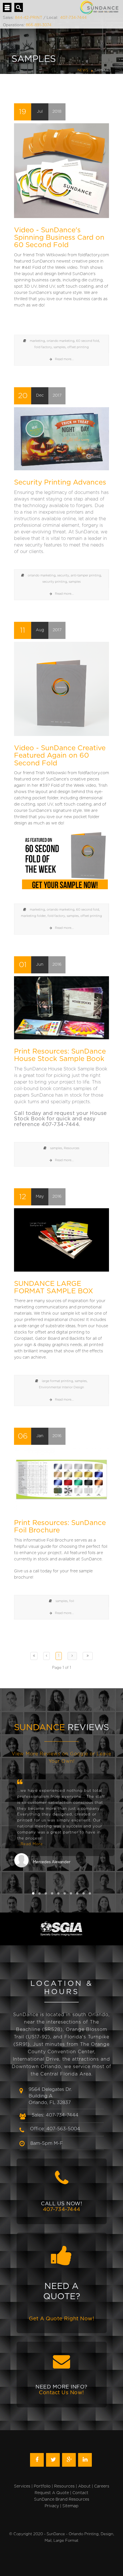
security (63, 575)
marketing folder (33, 916)
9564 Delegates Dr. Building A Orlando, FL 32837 (50, 2096)
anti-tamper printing (86, 575)
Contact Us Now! (61, 2393)
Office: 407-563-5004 (55, 2129)
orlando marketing (60, 341)
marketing (37, 341)
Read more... (64, 359)
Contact (80, 2493)
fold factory (43, 347)
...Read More (30, 1844)
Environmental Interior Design (61, 1387)
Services (22, 2486)
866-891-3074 (39, 25)
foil (72, 1601)
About (84, 2486)
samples (59, 347)
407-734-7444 (73, 18)
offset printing (78, 347)
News (83, 70)
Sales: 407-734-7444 (55, 2115)
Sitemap (70, 2506)
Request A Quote (52, 2493)
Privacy (52, 2506)
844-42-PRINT (29, 18)
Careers (102, 2486)
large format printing (57, 1381)
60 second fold (88, 341)
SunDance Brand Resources (62, 2500)
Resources (72, 1148)
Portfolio (42, 2486)
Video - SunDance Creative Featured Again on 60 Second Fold (60, 756)
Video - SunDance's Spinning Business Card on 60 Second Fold (59, 238)
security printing (55, 582)
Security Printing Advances (60, 483)
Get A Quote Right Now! (61, 2319)
